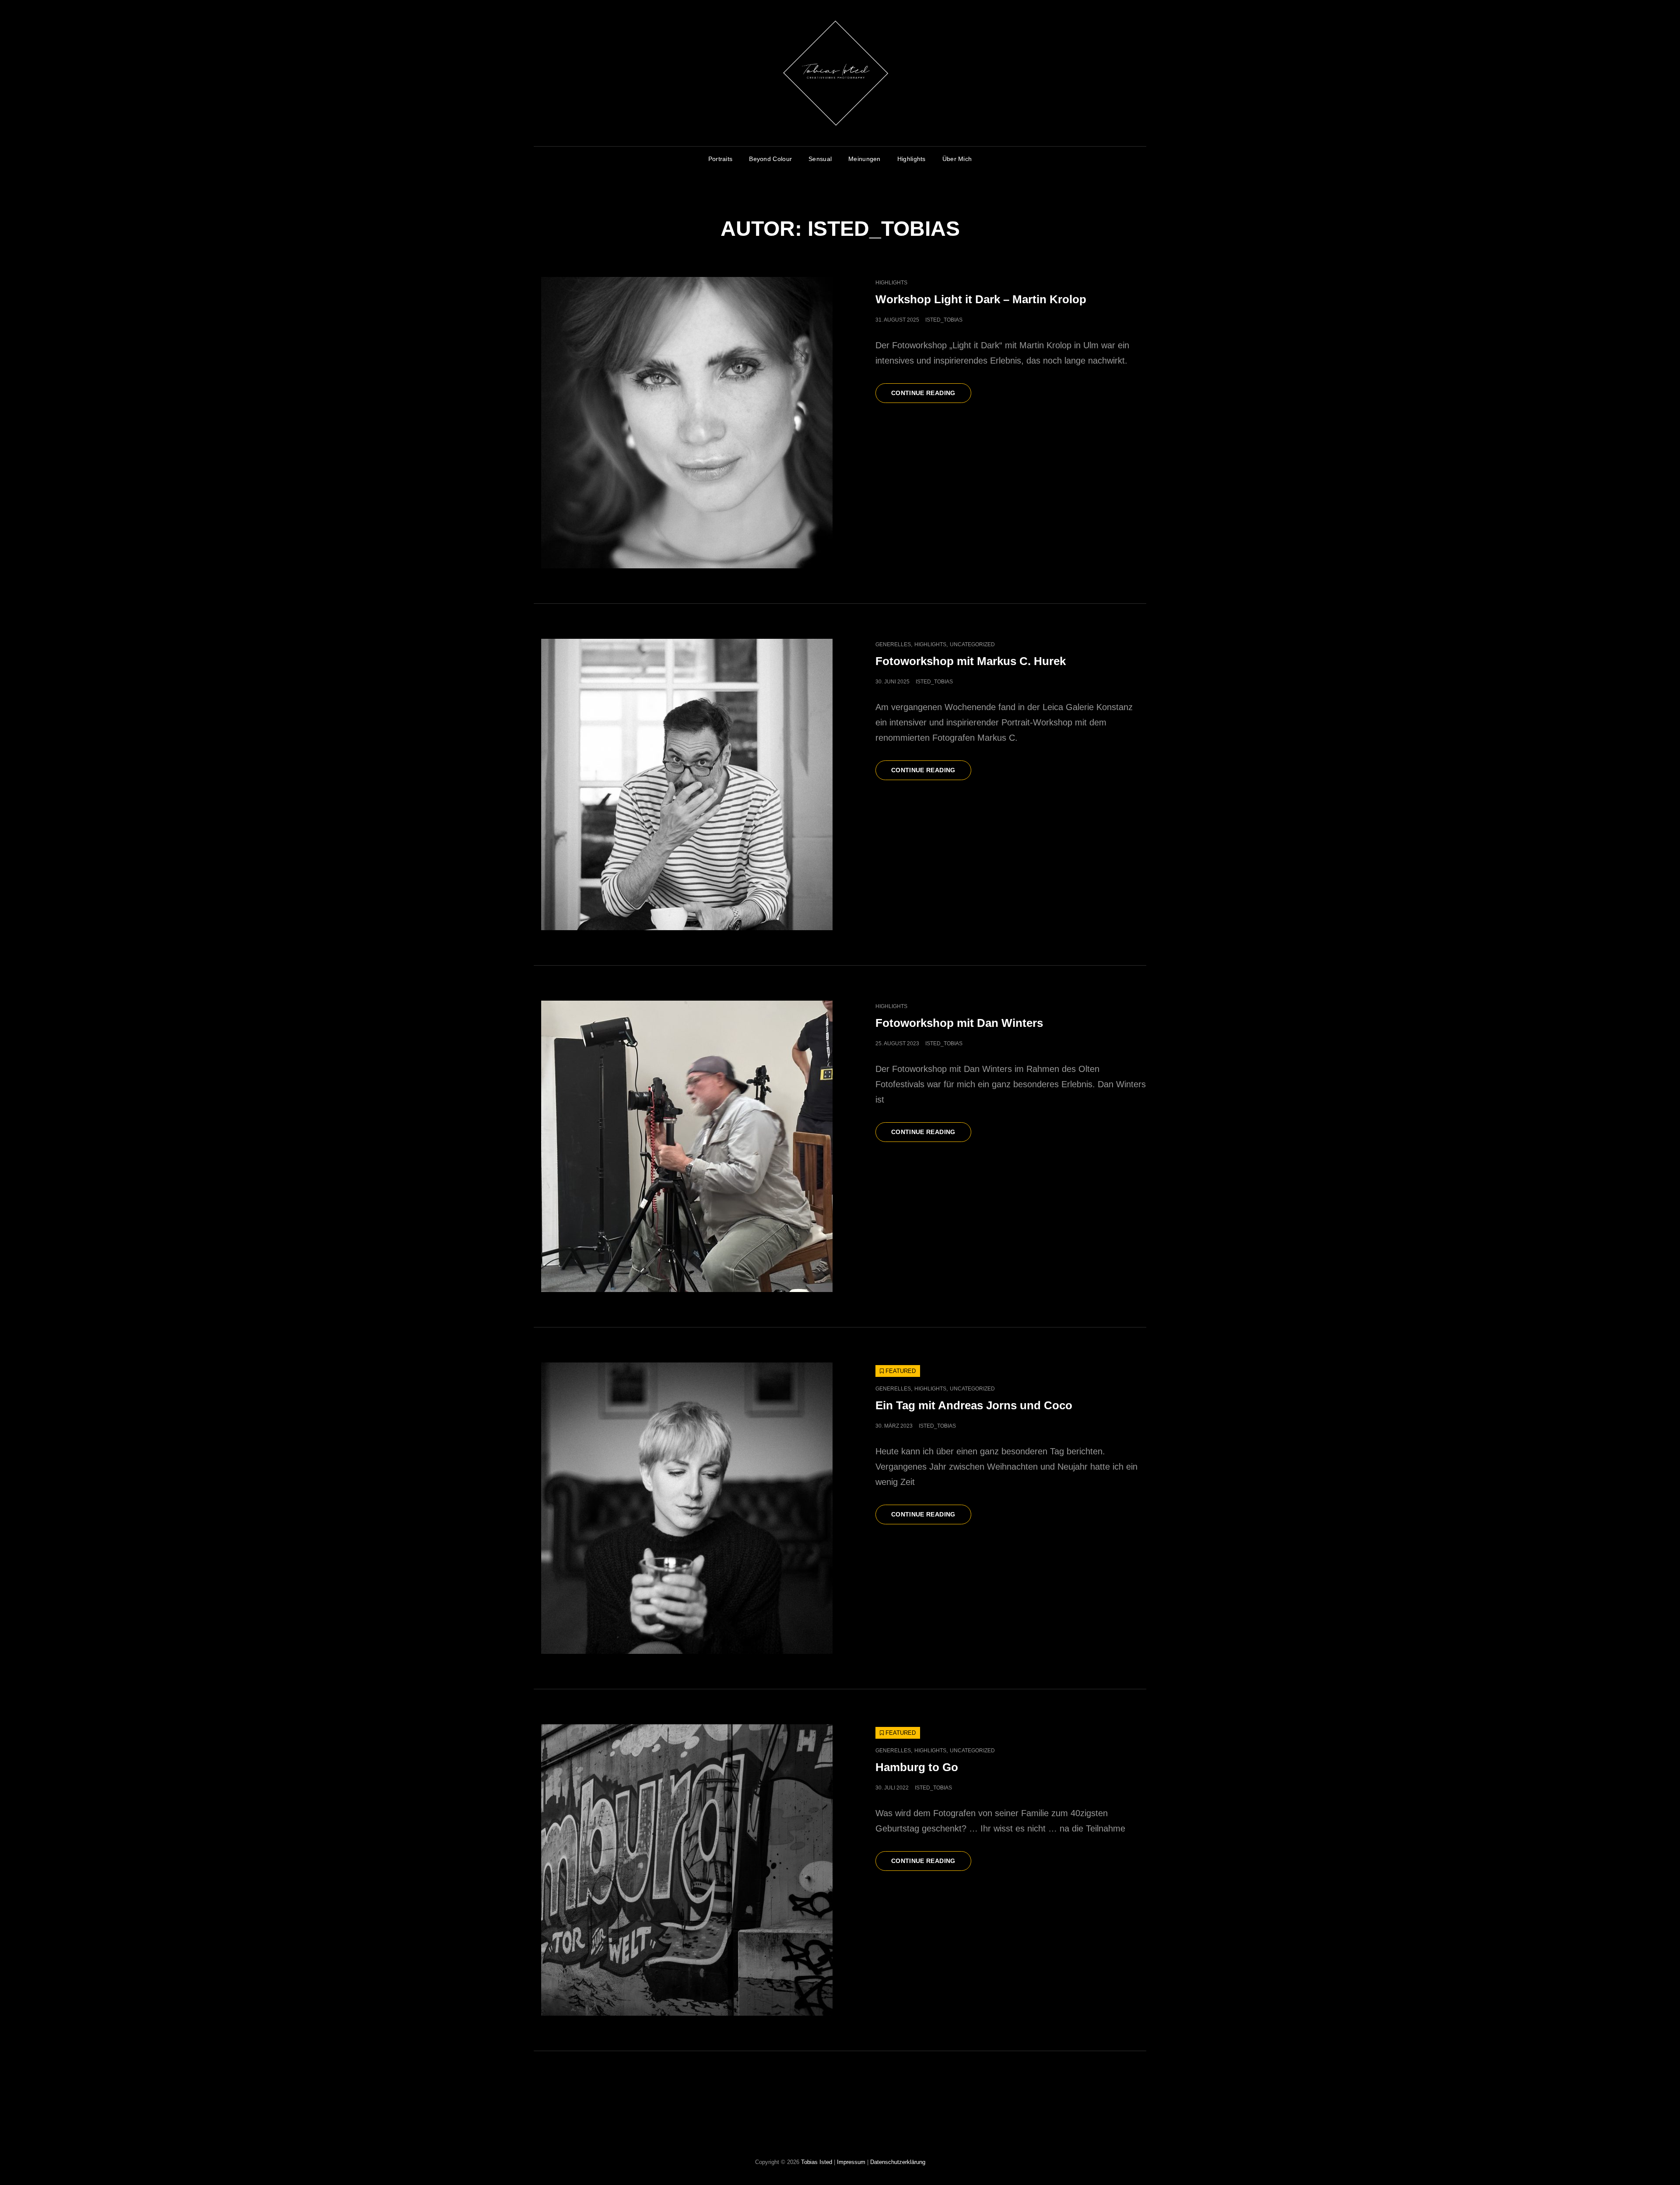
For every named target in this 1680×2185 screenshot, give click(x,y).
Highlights (912, 159)
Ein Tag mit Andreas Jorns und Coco (974, 1405)
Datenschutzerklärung (898, 2162)
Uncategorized (972, 644)
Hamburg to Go (917, 1767)
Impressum (851, 2162)
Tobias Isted (817, 2162)
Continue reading (931, 396)
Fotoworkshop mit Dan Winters (959, 1023)
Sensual (820, 159)
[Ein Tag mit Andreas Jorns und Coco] (687, 1508)
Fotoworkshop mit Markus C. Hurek (971, 661)
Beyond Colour (770, 159)
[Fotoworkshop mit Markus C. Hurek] (687, 784)
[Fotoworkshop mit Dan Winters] (687, 1146)
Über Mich (957, 159)
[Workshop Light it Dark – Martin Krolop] (687, 423)
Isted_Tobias (944, 320)
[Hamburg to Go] (687, 1870)
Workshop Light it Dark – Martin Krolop (981, 299)
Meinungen (864, 159)
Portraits (721, 159)
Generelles (893, 644)
